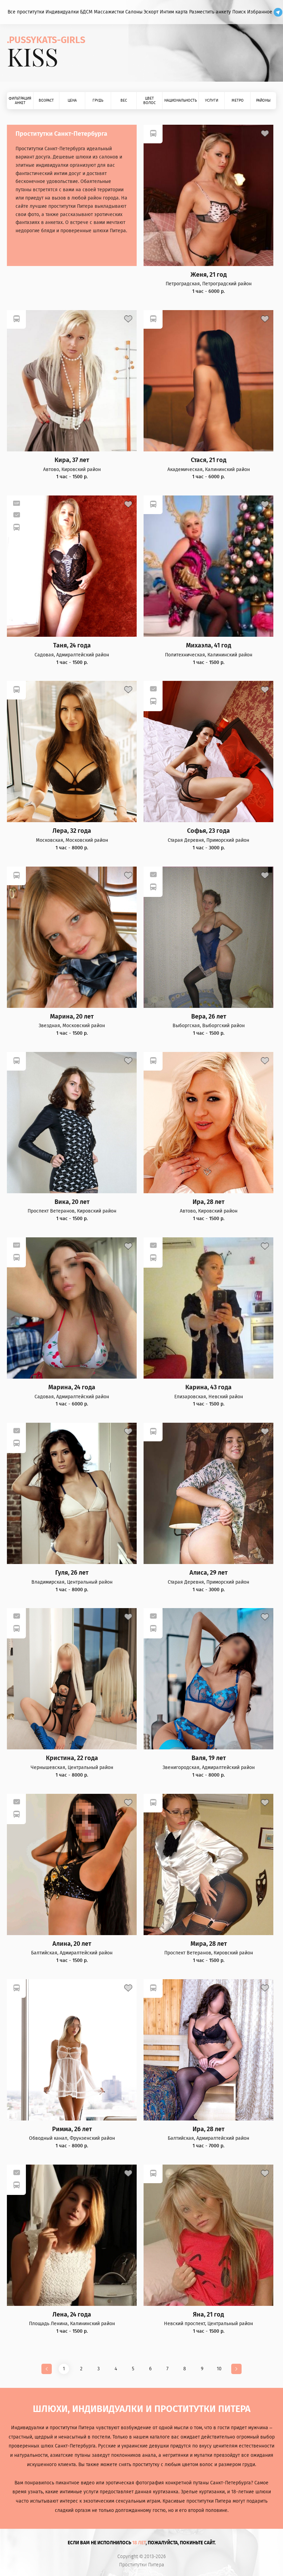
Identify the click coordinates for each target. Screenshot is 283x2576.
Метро (238, 100)
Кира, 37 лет (72, 460)
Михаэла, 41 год (209, 646)
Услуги (212, 100)
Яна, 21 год (208, 2315)
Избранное (260, 12)
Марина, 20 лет (72, 1017)
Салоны (134, 12)
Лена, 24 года (72, 2315)
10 (219, 2369)
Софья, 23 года (208, 831)
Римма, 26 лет (72, 2129)
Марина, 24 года (72, 1387)
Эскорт (151, 12)
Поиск (239, 12)
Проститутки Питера (142, 2565)
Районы (263, 100)
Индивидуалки (62, 12)
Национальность (180, 100)
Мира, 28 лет (209, 1944)
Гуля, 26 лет (72, 1573)
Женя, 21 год (209, 275)
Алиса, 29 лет (208, 1573)
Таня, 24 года (72, 646)
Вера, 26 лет (209, 1017)
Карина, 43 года (208, 1387)
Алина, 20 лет (72, 1944)
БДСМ (86, 12)
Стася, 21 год (209, 460)
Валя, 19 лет (209, 1758)
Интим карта (174, 12)
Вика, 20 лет (72, 1202)
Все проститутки (26, 12)
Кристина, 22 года (72, 1758)
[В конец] (236, 2369)
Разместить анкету (210, 12)
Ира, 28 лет (208, 1202)
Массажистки (109, 12)
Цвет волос (149, 101)
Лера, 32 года (72, 831)
